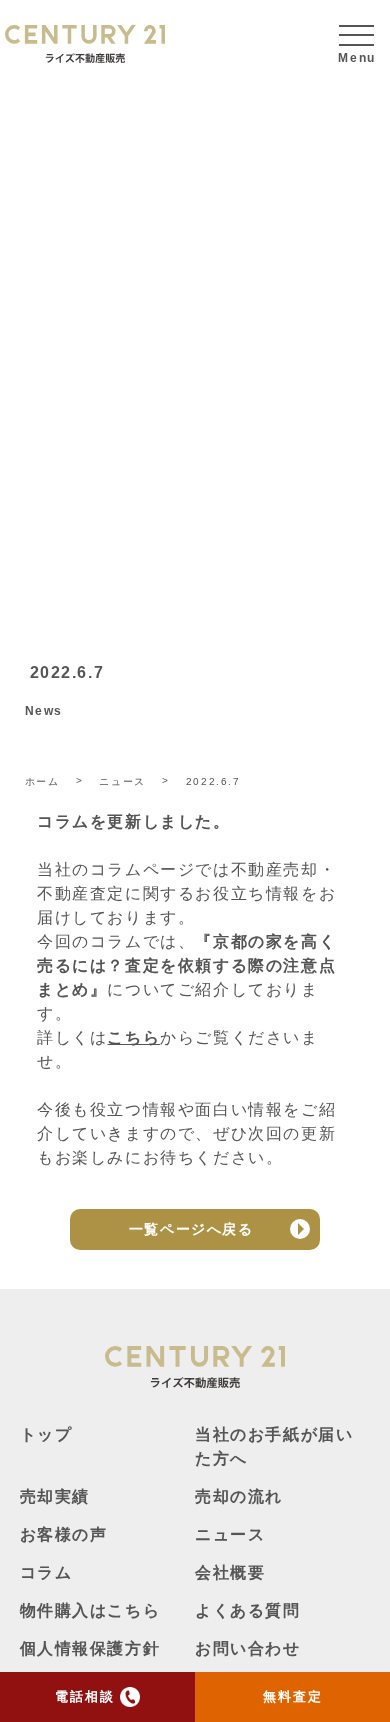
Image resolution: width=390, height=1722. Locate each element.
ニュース (230, 1534)
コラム (46, 1572)
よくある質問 (248, 1610)
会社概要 (230, 1572)
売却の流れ (239, 1496)
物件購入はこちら (90, 1610)
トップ (46, 1434)
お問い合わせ (248, 1648)
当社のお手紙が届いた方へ (274, 1446)
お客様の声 (64, 1534)
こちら (133, 1037)
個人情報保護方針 (90, 1648)
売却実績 (55, 1496)
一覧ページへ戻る (191, 1229)
